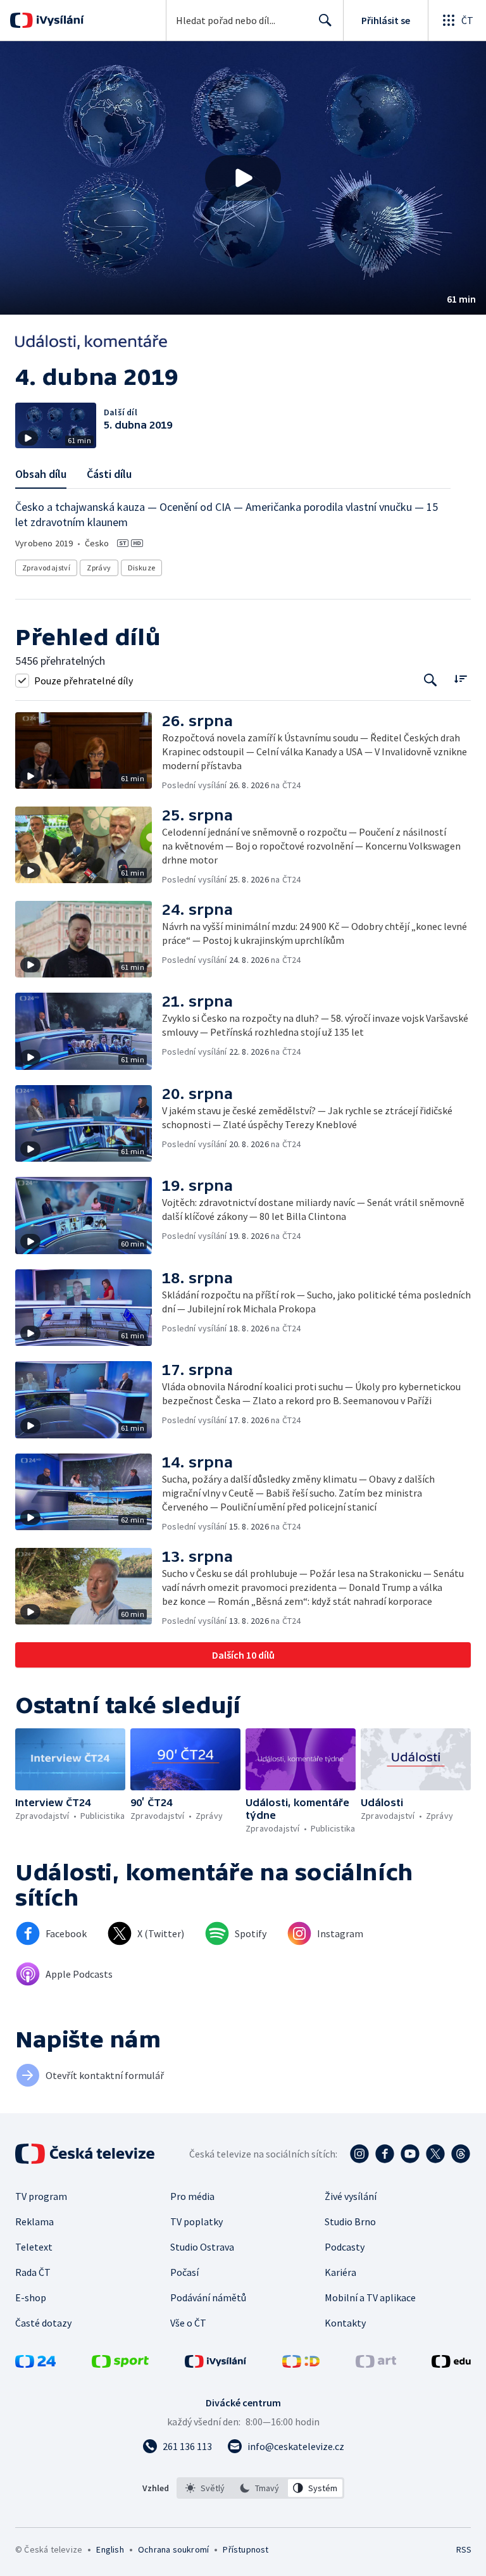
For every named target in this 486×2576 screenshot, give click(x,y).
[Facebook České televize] (385, 2154)
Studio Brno (350, 2221)
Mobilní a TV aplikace (370, 2297)
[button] (243, 178)
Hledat (325, 20)
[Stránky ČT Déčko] (301, 2364)
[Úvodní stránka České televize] (86, 2154)
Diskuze (142, 568)
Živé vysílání (351, 2196)
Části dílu (109, 474)
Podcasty (345, 2247)
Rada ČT (33, 2272)
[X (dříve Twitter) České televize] (435, 2154)
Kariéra (340, 2272)
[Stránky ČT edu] (451, 2364)
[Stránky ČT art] (376, 2364)
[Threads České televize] (461, 2154)
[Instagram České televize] (359, 2154)
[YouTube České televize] (410, 2154)
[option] (205, 2488)
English (110, 2549)
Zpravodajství (46, 568)
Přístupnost (246, 2549)
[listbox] (260, 2488)
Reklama (34, 2221)
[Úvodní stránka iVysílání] (59, 20)
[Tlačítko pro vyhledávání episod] (431, 680)
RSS (464, 2549)
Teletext (34, 2247)
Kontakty (345, 2323)
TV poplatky (196, 2221)
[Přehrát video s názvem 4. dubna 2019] (243, 178)
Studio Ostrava (202, 2247)
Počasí (184, 2272)
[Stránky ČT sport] (120, 2364)
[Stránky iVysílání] (216, 2364)
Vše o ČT (188, 2323)
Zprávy (99, 568)
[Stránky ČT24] (35, 2364)
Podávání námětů (208, 2297)
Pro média (192, 2196)
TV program (41, 2196)
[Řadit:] (460, 679)
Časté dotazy (43, 2323)
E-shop (31, 2297)
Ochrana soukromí (173, 2549)
